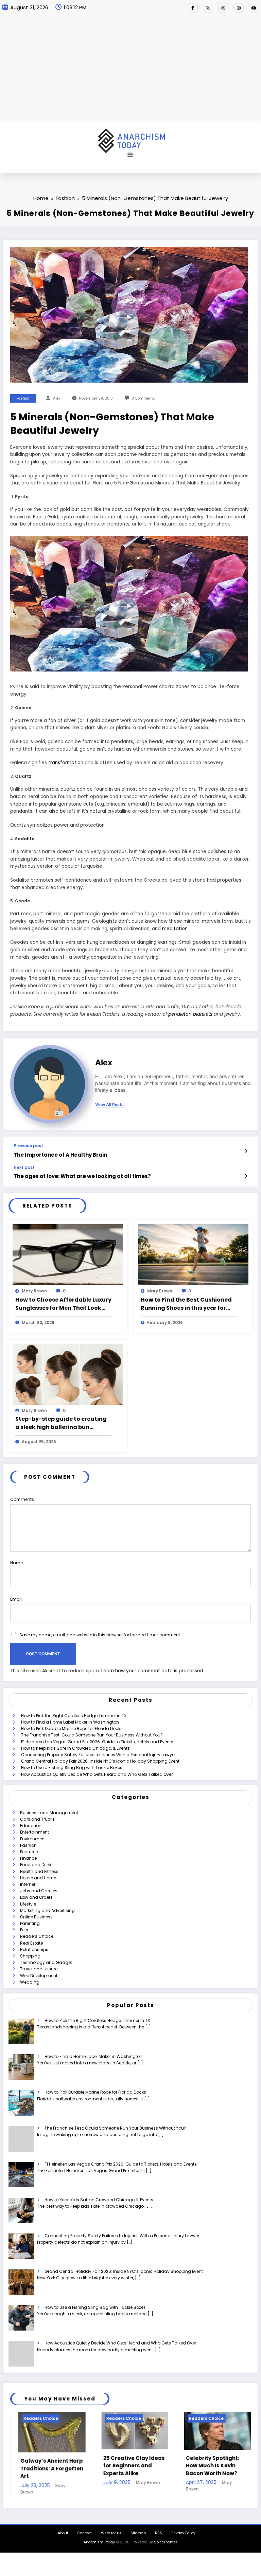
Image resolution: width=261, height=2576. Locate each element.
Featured (29, 1852)
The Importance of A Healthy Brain (60, 1155)
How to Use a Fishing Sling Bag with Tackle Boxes (72, 1768)
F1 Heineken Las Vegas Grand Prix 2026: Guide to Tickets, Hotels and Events (97, 1742)
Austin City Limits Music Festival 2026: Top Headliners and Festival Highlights (205, 2469)
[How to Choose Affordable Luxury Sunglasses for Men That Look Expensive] (68, 1255)
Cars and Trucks (37, 1819)
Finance (28, 1858)
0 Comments (143, 398)
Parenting (30, 1923)
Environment (33, 1839)
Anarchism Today (99, 2547)
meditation (175, 929)
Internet (28, 1884)
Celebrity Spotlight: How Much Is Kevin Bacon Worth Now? (122, 2466)
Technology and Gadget (46, 1962)
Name (16, 1563)
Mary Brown (34, 1291)
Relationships (34, 1949)
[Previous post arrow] (246, 1151)
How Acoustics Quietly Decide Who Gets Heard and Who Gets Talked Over (97, 1774)
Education (31, 1826)
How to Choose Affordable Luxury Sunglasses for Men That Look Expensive (63, 1304)
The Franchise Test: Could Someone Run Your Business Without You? (92, 1735)
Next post (24, 1167)
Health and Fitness (39, 1871)
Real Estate (31, 1943)
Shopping (30, 1956)
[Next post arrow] (246, 1176)
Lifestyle (28, 1904)
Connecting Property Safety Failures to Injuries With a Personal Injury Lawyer (98, 1755)
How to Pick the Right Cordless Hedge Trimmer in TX (74, 1716)
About (63, 2537)
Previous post (28, 1146)
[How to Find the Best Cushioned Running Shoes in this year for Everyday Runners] (193, 1255)
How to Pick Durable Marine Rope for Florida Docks (72, 1728)
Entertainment (34, 1832)
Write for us (111, 2537)
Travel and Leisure (39, 1969)
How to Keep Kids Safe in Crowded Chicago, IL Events (75, 1748)
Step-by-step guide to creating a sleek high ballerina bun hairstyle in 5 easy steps (61, 1423)
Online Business (36, 1917)
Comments (22, 1499)
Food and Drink (36, 1865)
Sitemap (138, 2537)
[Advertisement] (130, 70)
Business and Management (49, 1813)
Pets (24, 1930)
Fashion (23, 398)
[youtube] (254, 8)
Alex (57, 398)
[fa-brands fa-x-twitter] (208, 8)
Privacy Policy (183, 2537)
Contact (85, 2537)
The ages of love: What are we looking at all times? (82, 1176)
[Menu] (130, 155)
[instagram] (239, 8)
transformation (66, 763)
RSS (159, 2537)
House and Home (38, 1878)
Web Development (39, 1976)
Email (16, 1599)
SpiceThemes (166, 2547)
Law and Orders (36, 1897)
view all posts (109, 1105)
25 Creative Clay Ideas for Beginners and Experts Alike (43, 2466)
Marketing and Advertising (47, 1910)
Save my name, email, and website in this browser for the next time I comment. (100, 1635)
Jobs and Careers (39, 1891)
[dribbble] (223, 8)
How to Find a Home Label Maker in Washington (70, 1722)
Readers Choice (37, 1936)
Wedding (30, 1982)
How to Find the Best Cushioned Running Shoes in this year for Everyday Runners (186, 1304)
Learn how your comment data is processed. (153, 1671)
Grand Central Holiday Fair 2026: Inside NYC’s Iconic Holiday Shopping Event (100, 1761)
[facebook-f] (193, 8)
